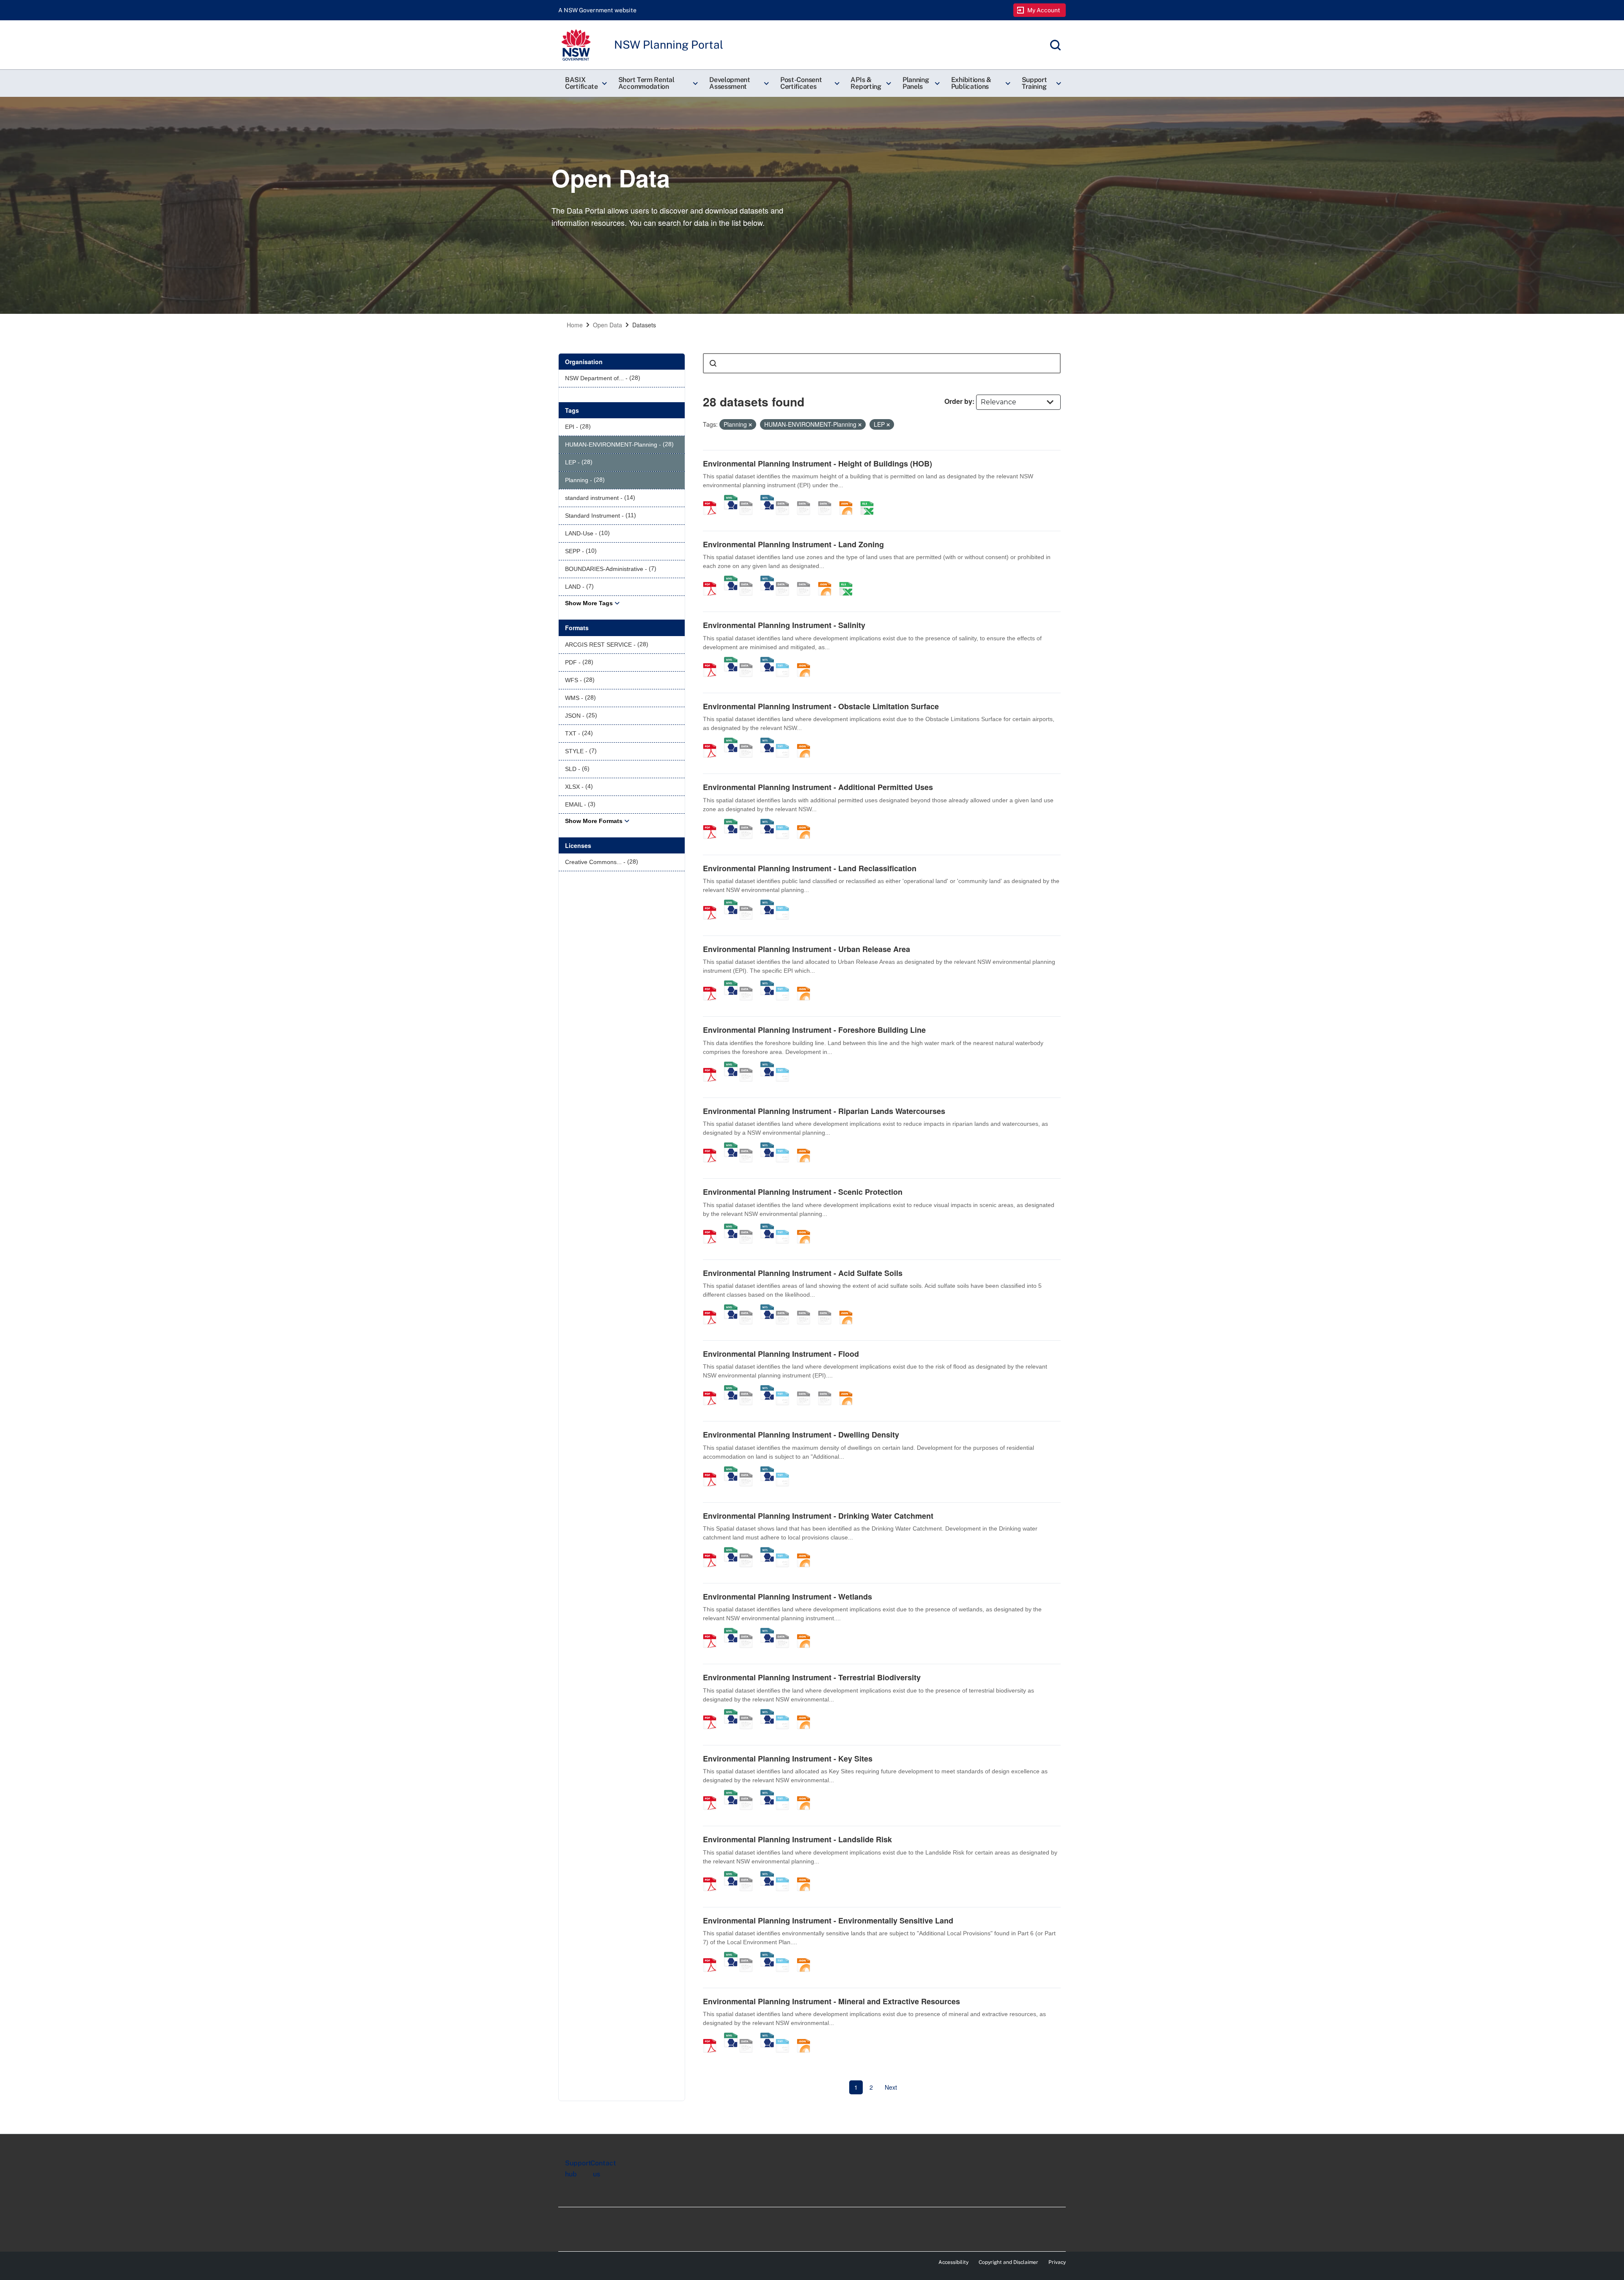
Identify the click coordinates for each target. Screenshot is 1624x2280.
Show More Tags (589, 603)
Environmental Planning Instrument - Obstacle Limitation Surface (821, 706)
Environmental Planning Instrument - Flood (781, 1354)
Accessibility (953, 2262)
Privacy (1057, 2262)
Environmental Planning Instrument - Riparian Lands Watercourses (824, 1111)
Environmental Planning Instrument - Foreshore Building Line (814, 1030)
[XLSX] (870, 499)
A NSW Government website (597, 10)
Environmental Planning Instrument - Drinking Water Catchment (818, 1516)
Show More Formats (594, 821)
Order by (958, 401)
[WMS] (731, 499)
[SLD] (807, 499)
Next (891, 2087)
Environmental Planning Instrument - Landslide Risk (797, 1839)
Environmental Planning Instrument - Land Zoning (793, 544)
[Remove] (750, 425)
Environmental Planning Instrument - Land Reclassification (810, 868)
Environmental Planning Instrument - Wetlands (787, 1597)
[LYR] (785, 580)
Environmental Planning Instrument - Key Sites (788, 1759)
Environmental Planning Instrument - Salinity (784, 625)
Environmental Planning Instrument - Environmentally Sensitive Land (828, 1921)
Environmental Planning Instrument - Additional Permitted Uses (818, 787)
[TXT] (785, 661)
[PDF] (713, 499)
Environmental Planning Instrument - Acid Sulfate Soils (803, 1273)
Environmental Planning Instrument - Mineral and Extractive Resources (831, 2001)
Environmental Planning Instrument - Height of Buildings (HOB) (817, 464)
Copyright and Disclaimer (1008, 2262)
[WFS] (767, 499)
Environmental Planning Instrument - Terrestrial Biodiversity (812, 1677)
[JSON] (849, 499)
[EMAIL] (828, 499)
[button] (585, 83)
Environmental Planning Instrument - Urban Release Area (807, 949)
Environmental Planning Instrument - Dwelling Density (801, 1435)
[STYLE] (785, 499)
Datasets (644, 325)
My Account (1044, 10)
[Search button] (713, 363)
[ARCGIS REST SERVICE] (749, 499)
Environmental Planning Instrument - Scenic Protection (803, 1192)
